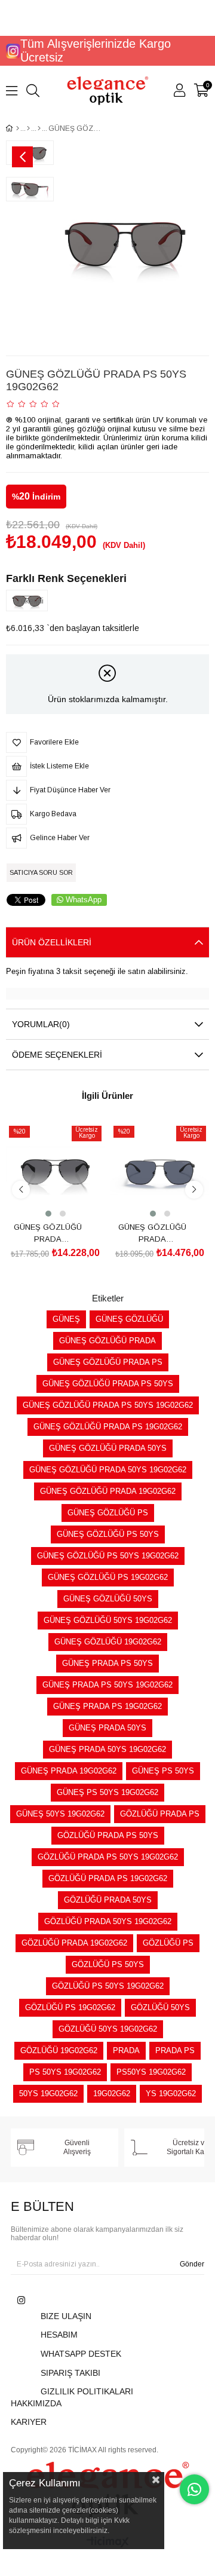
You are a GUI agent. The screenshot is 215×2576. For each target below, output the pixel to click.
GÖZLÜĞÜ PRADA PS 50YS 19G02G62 (108, 1857)
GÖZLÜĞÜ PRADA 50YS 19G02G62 (108, 1921)
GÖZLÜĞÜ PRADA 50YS (108, 1900)
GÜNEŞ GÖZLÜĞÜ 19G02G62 (108, 1642)
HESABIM (59, 2335)
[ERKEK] (28, 128)
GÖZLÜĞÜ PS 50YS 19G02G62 (108, 1986)
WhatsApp (84, 900)
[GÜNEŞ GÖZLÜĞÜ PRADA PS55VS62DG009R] (160, 1170)
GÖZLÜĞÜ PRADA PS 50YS (108, 1835)
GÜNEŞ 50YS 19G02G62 (60, 1814)
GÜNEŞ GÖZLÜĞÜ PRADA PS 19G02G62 (108, 1427)
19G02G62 (112, 2093)
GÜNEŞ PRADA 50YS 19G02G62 (107, 1749)
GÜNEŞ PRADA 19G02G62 (69, 1771)
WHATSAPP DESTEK (81, 2354)
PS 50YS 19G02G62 (65, 2072)
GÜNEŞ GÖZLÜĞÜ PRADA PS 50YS (108, 1384)
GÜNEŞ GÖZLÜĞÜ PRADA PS (108, 1362)
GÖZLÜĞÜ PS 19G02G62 (70, 2007)
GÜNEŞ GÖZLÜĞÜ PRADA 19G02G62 (108, 1491)
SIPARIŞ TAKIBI (70, 2373)
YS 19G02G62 (171, 2093)
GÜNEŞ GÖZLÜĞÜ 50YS (108, 1599)
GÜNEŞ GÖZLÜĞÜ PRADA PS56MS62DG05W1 (48, 1233)
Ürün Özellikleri (52, 942)
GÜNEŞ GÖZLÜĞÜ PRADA (107, 1341)
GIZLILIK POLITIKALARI (87, 2391)
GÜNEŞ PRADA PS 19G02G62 (107, 1706)
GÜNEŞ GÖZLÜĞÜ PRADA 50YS (108, 1448)
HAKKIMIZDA (36, 2403)
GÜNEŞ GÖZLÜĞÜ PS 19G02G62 (108, 1577)
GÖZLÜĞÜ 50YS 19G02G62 (108, 2029)
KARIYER (29, 2422)
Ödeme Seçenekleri (57, 1055)
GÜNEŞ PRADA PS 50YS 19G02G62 (107, 1685)
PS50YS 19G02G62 (151, 2072)
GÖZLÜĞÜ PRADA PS (160, 1814)
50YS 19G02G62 (48, 2093)
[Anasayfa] (18, 128)
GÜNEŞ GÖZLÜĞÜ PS (108, 1513)
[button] (48, 1214)
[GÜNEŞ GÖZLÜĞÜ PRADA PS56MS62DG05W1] (55, 1170)
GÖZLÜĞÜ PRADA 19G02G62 (74, 1943)
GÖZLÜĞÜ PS (168, 1943)
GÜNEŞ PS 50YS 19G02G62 (107, 1792)
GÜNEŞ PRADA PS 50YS (107, 1663)
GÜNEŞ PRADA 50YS (107, 1728)
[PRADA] (39, 128)
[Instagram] (21, 2300)
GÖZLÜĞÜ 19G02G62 (59, 2050)
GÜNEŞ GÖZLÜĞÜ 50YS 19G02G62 (108, 1620)
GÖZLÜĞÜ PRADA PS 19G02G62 (108, 1878)
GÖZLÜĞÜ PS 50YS (108, 1964)
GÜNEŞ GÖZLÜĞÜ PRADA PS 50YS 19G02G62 (108, 1405)
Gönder (192, 2264)
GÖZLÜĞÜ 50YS (160, 2007)
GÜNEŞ (66, 1319)
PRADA (126, 2050)
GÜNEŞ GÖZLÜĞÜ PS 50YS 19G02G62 (108, 1556)
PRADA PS (175, 2050)
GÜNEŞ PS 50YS (163, 1771)
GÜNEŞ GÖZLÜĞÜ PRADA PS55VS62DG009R (152, 1233)
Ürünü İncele (69, 1197)
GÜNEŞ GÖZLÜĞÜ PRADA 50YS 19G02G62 (108, 1470)
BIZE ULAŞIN (66, 2316)
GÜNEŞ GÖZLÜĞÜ (129, 1319)
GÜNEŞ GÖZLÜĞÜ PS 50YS (108, 1534)
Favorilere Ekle (42, 1197)
